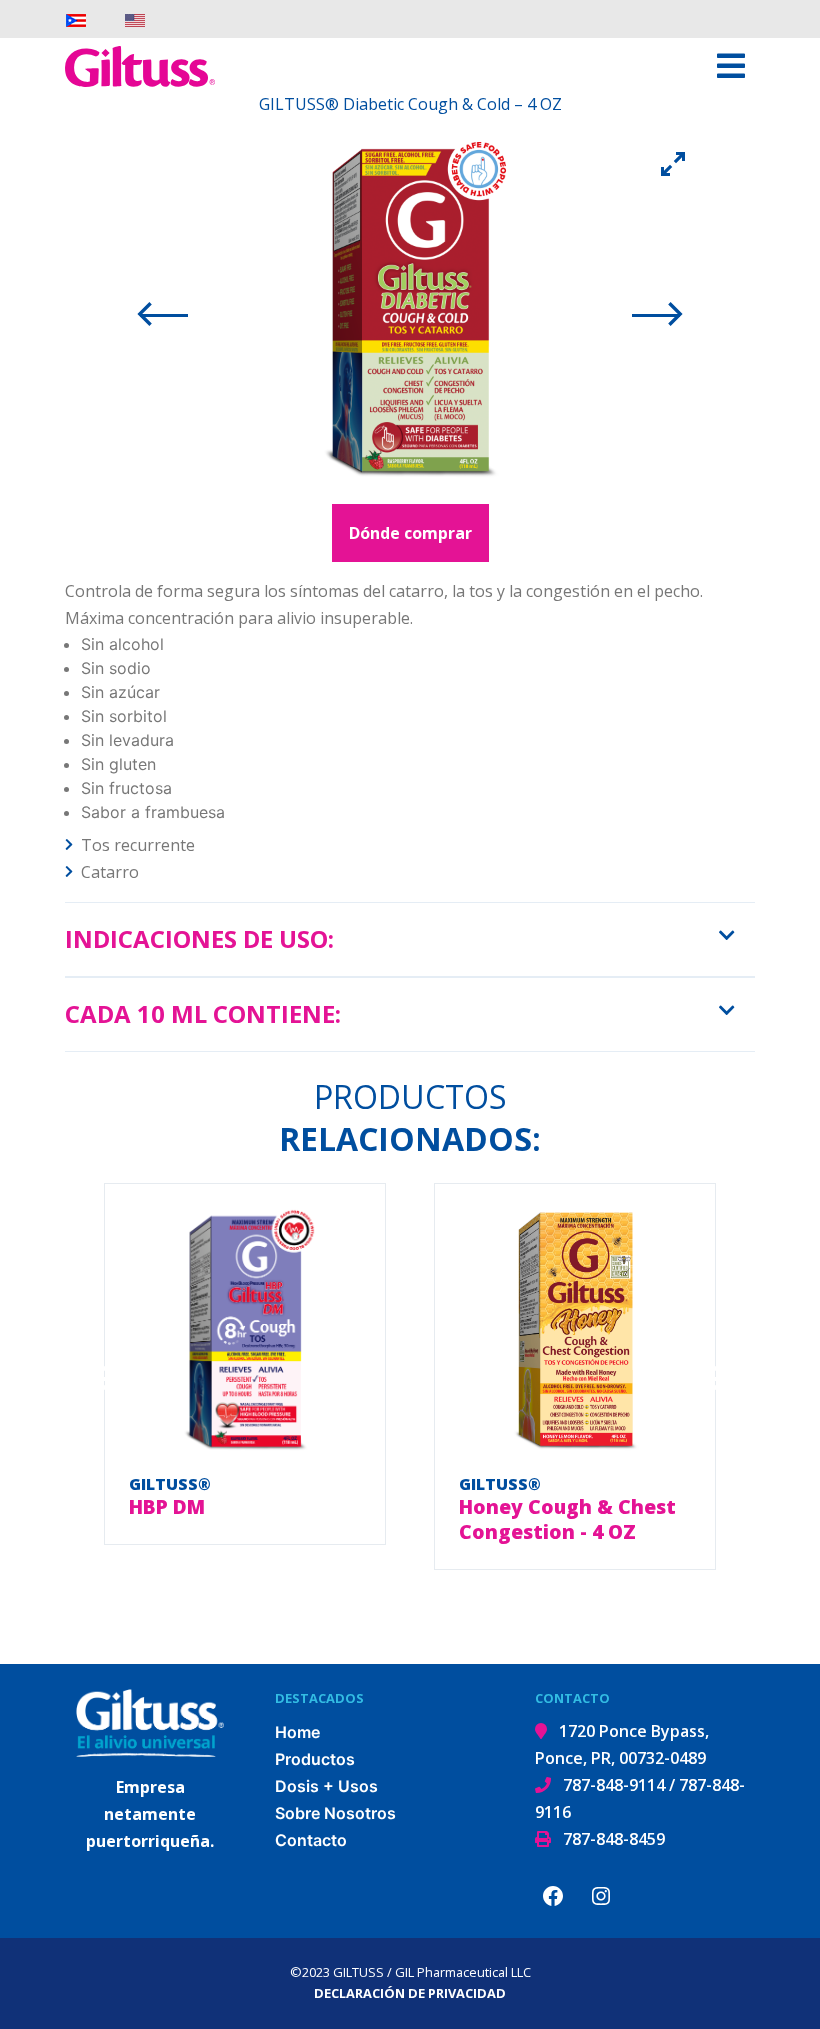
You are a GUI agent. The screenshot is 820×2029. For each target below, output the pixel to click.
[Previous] (157, 313)
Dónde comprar (410, 533)
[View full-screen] (673, 163)
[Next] (663, 313)
